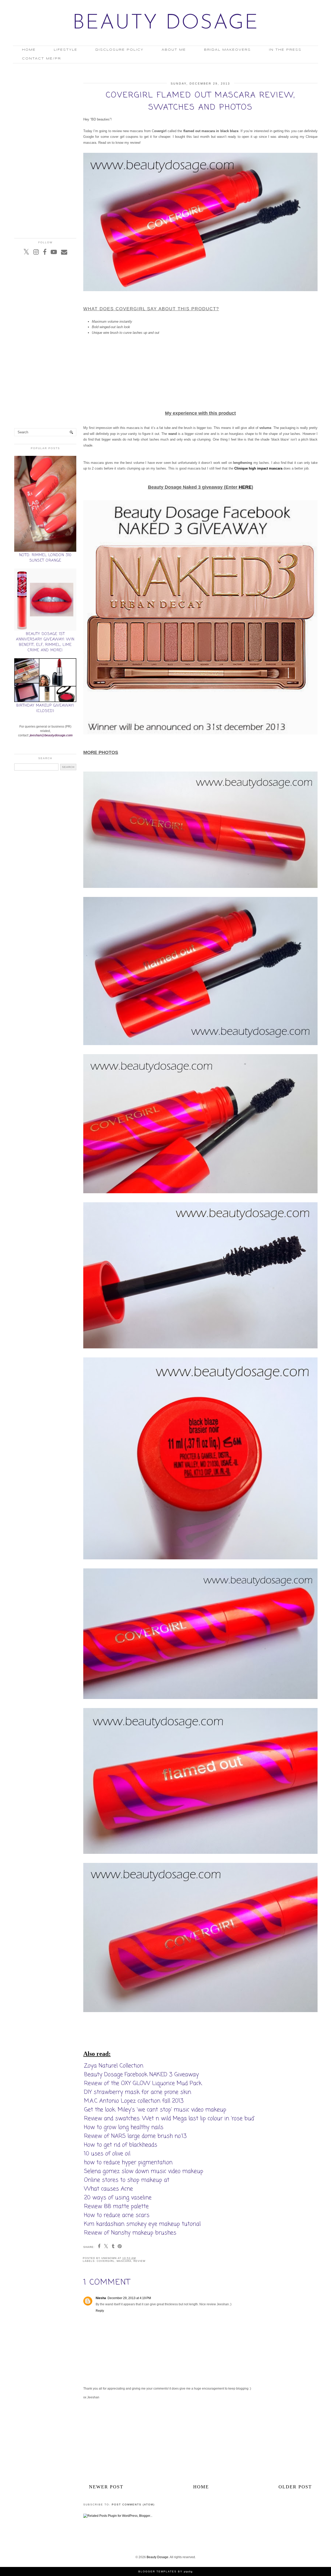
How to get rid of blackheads (121, 2145)
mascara (124, 2261)
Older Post (295, 2487)
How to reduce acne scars (117, 2215)
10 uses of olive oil (107, 2154)
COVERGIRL (106, 2261)
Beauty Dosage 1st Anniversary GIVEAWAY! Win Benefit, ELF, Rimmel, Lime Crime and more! (45, 642)
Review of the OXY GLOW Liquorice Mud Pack (143, 2083)
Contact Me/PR (42, 59)
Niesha (101, 2298)
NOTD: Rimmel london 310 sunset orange (45, 558)
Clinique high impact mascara (258, 468)
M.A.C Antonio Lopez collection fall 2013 (134, 2101)
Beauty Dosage (166, 23)
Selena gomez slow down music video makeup (144, 2171)
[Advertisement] (200, 375)
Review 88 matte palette (116, 2207)
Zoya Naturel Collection (114, 2066)
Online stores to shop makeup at (127, 2180)
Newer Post (106, 2487)
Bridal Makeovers (227, 50)
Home (29, 50)
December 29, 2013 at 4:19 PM (129, 2298)
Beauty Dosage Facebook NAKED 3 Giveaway (141, 2075)
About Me (174, 50)
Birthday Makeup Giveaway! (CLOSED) (45, 708)
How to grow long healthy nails (124, 2127)
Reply (100, 2311)
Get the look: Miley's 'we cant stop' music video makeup (155, 2110)
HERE (245, 487)
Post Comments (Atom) (133, 2505)
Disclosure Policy (119, 50)
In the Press (285, 50)
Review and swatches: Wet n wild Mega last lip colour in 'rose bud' (169, 2119)
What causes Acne (108, 2189)
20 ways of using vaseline (118, 2198)
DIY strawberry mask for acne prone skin (138, 2092)
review (139, 2261)
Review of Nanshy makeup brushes (130, 2233)
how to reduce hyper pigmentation (128, 2163)
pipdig (188, 2571)
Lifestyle (66, 50)
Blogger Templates (157, 2571)
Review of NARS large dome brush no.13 (135, 2136)
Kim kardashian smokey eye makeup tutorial (142, 2224)
